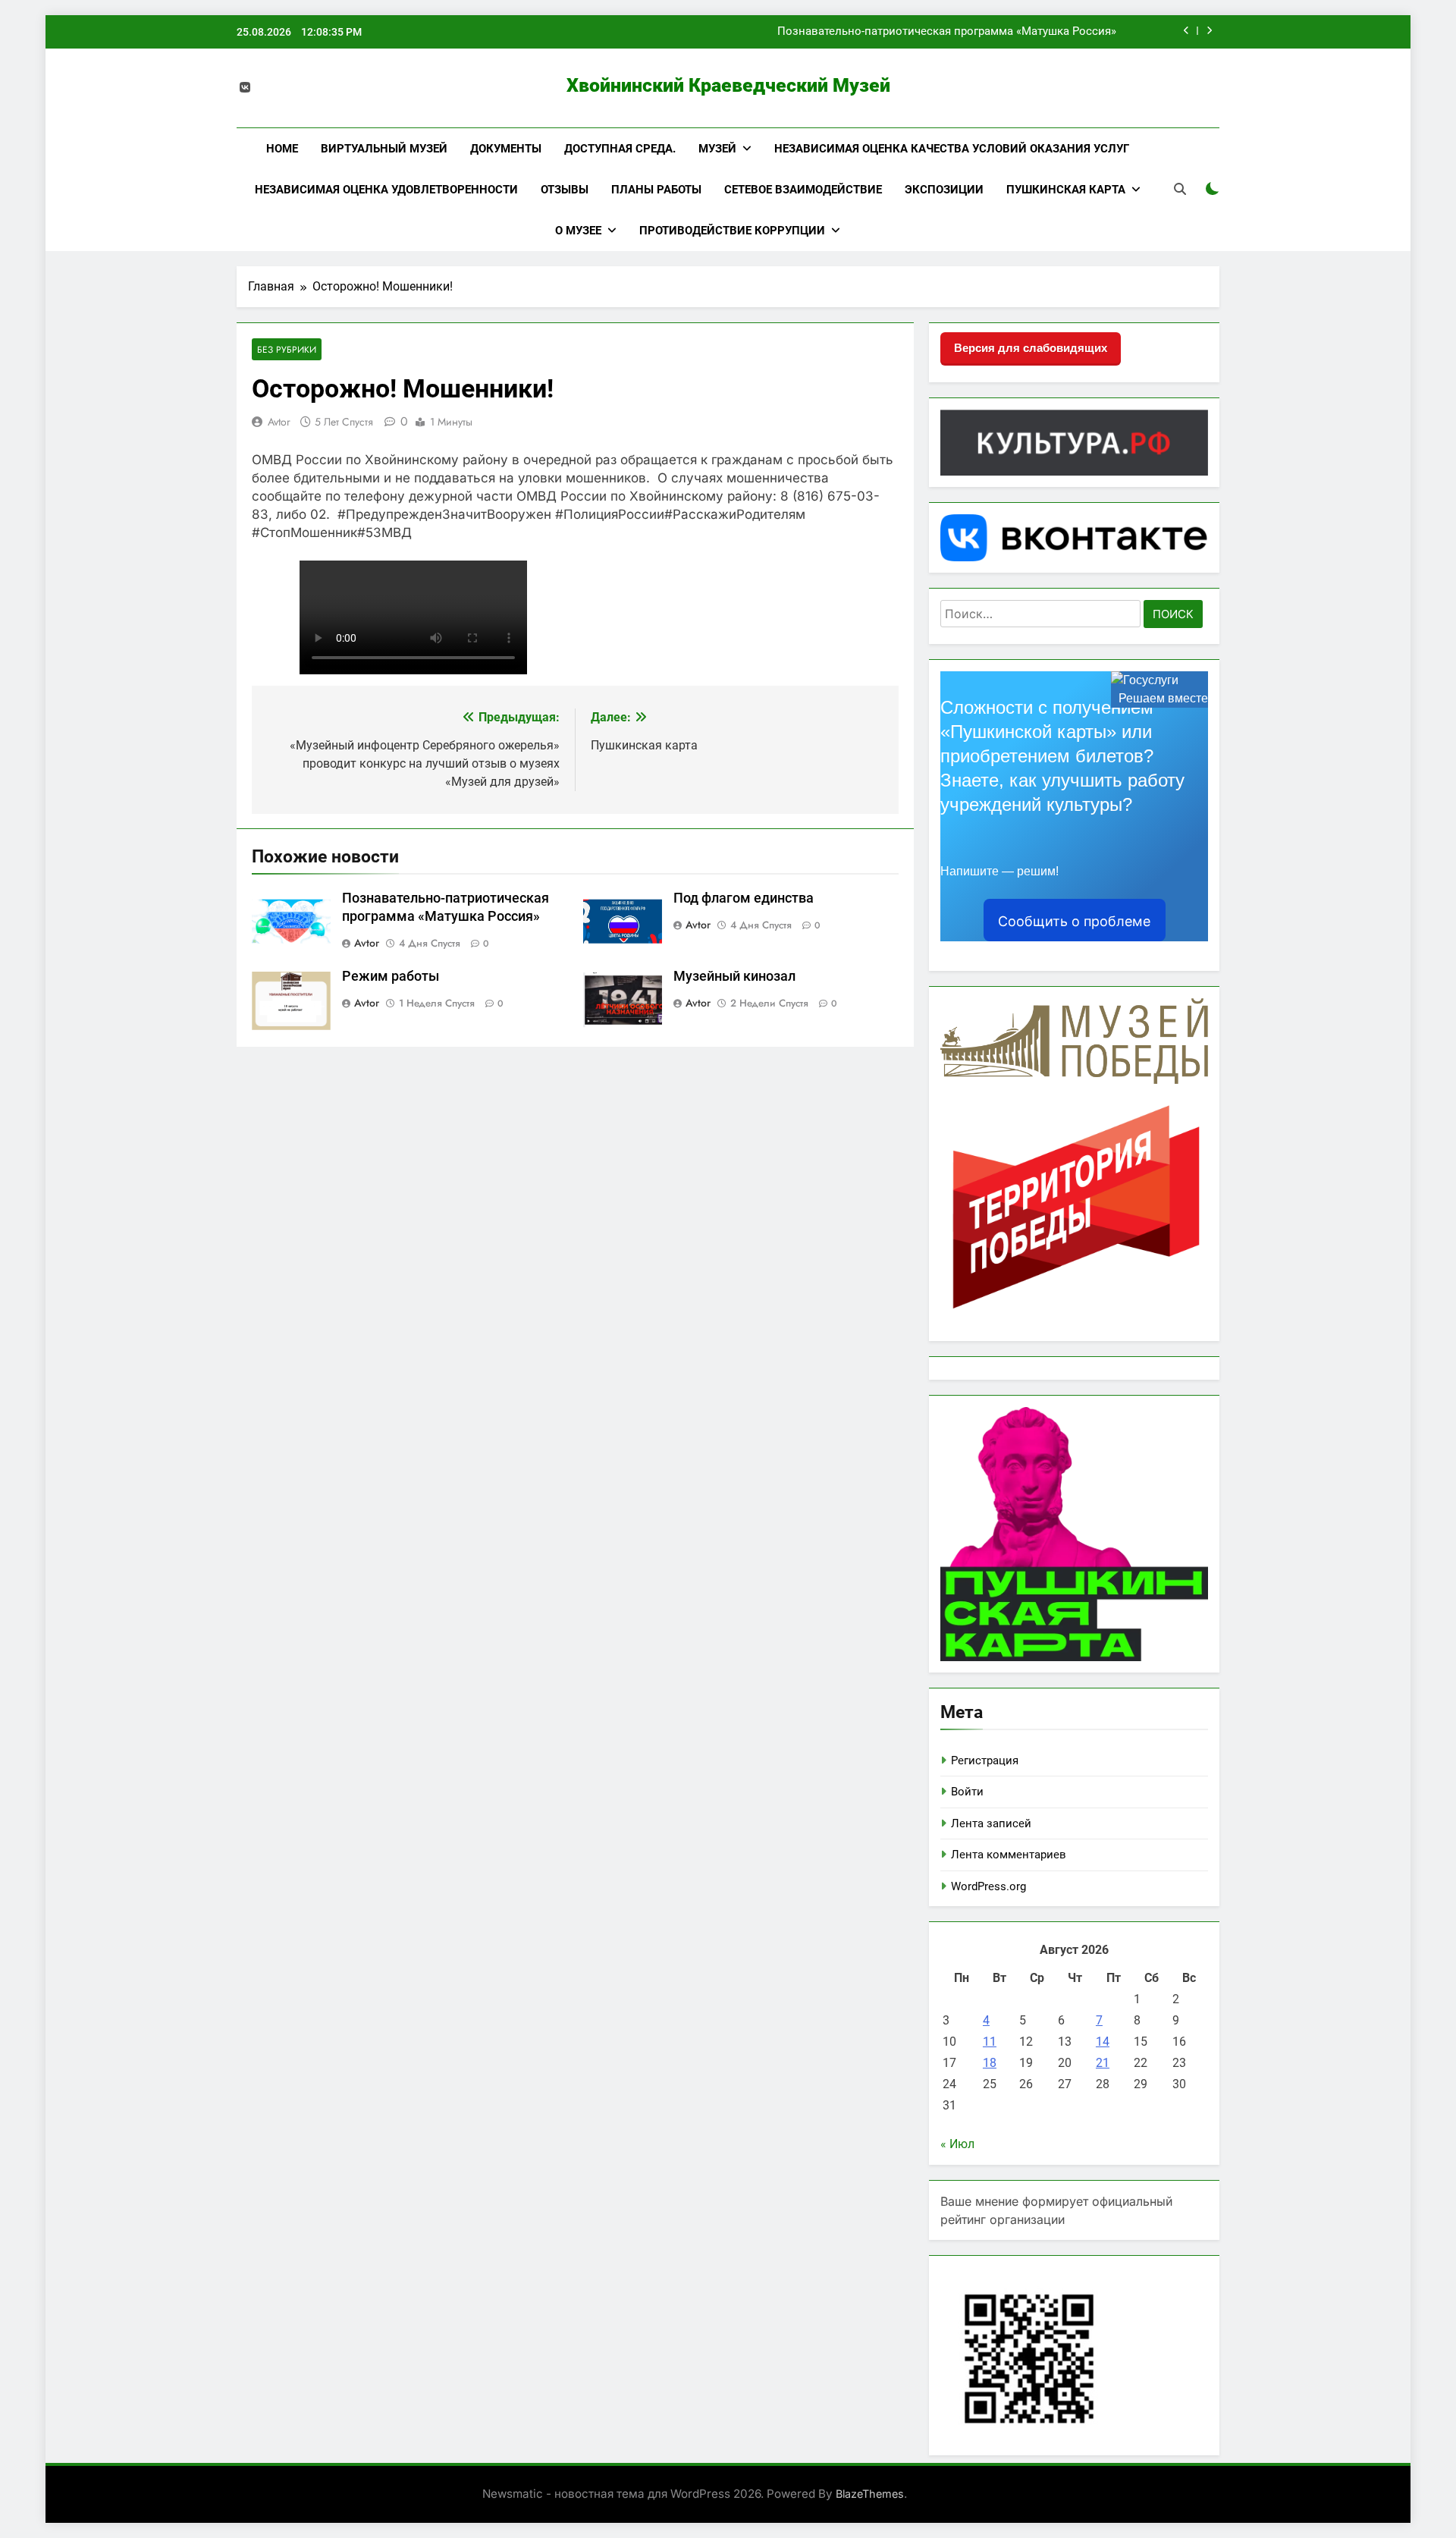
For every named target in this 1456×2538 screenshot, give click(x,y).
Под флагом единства (744, 898)
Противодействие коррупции (732, 231)
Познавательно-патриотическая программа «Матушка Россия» (947, 32)
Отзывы (565, 190)
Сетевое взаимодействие (803, 190)
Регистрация (985, 1761)
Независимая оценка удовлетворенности (386, 190)
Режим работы (391, 976)
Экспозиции (944, 190)
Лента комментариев (1009, 1855)
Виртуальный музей (384, 149)
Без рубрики (287, 349)
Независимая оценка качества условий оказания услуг (952, 149)
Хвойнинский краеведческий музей (728, 85)
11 (990, 2042)
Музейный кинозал (734, 976)
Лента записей (991, 1823)
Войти (967, 1792)
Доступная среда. (620, 149)
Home (282, 149)
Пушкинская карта (1066, 190)
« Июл (957, 2144)
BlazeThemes (870, 2494)
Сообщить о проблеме (1074, 921)
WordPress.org (988, 1886)
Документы (506, 149)
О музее (578, 231)
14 (1103, 2042)
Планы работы (656, 190)
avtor (279, 422)
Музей (717, 149)
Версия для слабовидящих (1031, 348)
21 (1103, 2063)
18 (990, 2063)
